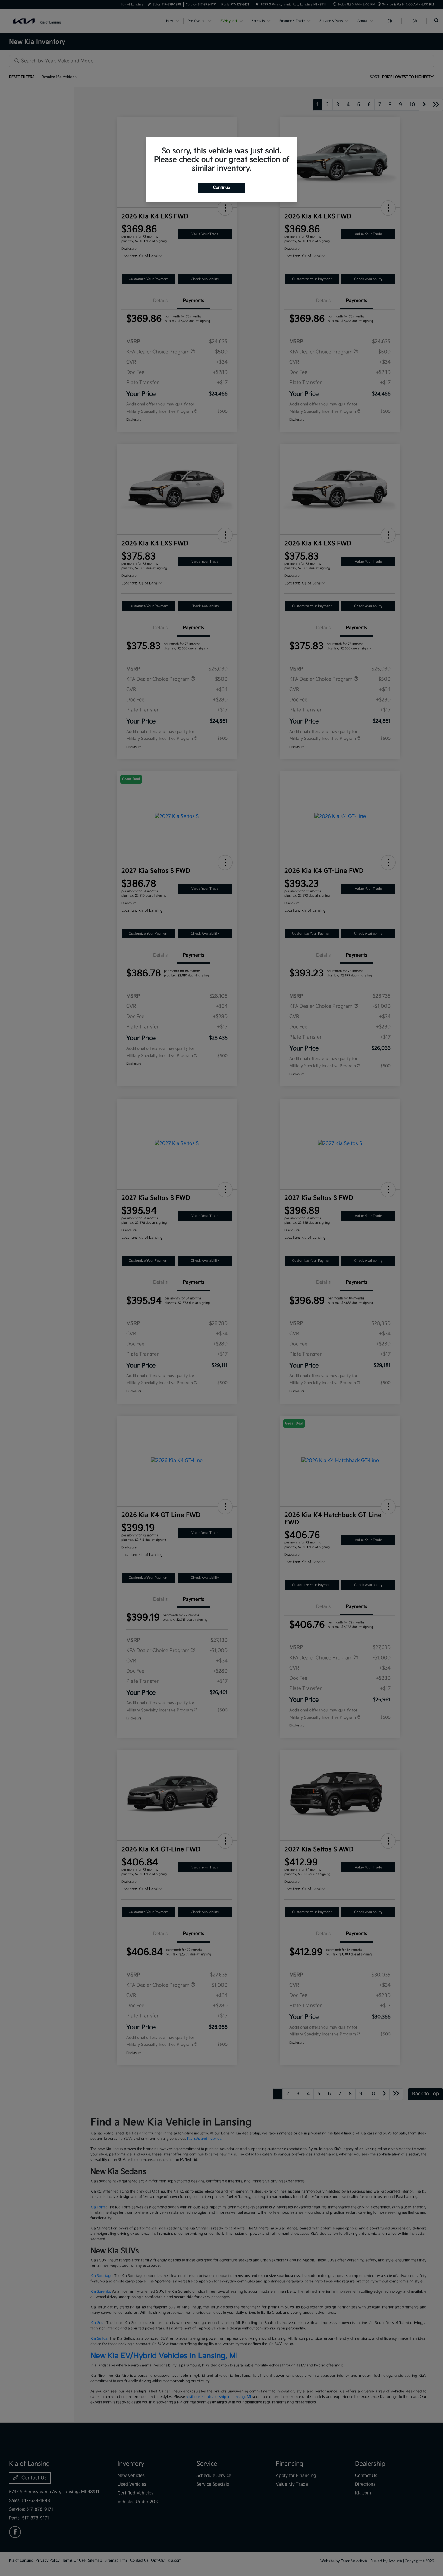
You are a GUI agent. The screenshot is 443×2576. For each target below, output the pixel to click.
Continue (222, 188)
